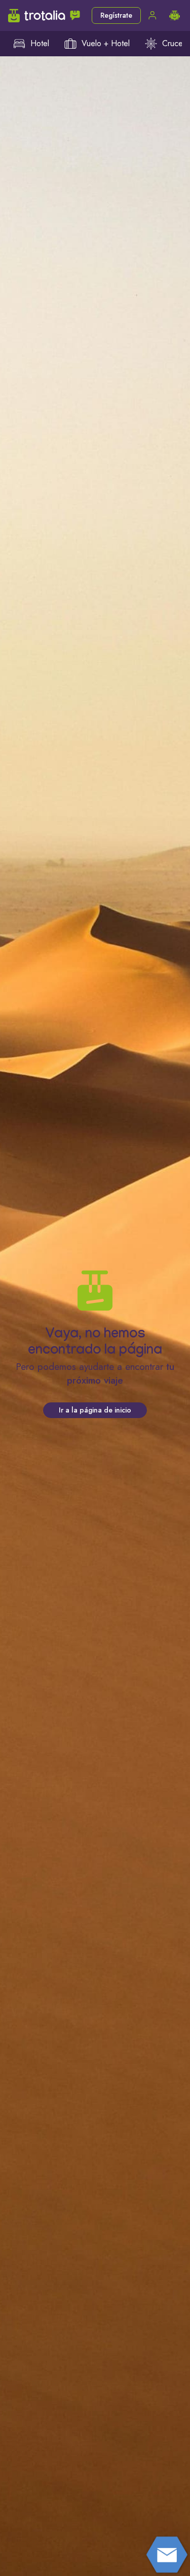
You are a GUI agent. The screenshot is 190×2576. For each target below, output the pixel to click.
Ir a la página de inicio (95, 1410)
